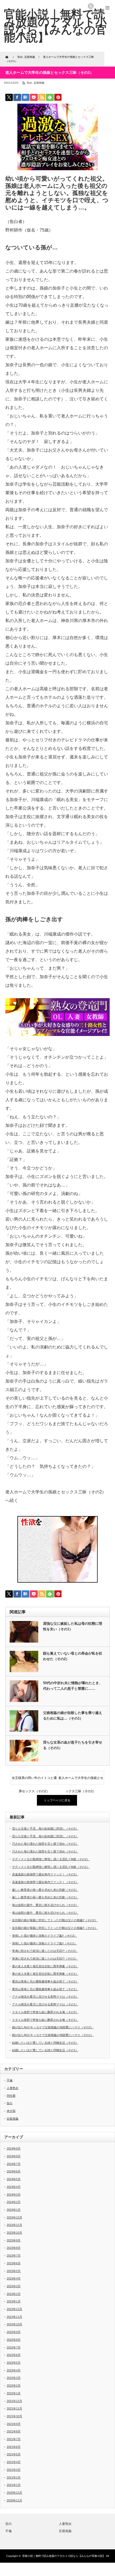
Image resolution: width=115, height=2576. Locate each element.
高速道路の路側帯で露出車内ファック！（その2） (45, 1874)
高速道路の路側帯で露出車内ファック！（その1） (45, 1882)
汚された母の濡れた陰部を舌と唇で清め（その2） (45, 1844)
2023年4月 (14, 2278)
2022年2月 (14, 2386)
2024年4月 (14, 2187)
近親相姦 (39, 83)
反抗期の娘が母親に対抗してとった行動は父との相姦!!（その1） (55, 1928)
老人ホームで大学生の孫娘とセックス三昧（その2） (81, 1780)
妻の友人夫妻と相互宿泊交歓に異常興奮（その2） (45, 1966)
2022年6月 (14, 2355)
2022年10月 (14, 2324)
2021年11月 (14, 2408)
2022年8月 (14, 2340)
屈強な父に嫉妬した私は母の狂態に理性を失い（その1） (73, 1626)
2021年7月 (14, 2439)
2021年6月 (14, 2447)
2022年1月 (14, 2393)
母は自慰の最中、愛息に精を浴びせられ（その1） (45, 1913)
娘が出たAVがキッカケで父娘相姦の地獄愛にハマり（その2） (53, 2027)
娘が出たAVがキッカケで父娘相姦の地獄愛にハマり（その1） (53, 2035)
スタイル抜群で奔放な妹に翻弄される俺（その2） (45, 2012)
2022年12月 (14, 2309)
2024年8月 (14, 2156)
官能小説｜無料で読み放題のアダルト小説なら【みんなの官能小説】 (64, 2556)
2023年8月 (14, 2248)
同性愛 (11, 2096)
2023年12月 (14, 2217)
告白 (29, 83)
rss (91, 6)
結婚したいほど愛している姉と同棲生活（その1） (45, 2050)
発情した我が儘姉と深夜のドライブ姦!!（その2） (45, 1936)
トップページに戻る (57, 1800)
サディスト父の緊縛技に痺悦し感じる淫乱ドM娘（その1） (51, 1867)
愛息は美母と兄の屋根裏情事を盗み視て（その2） (45, 1981)
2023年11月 (14, 2225)
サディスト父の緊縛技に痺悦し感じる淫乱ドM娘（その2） (51, 1859)
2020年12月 (14, 2493)
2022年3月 (14, 2378)
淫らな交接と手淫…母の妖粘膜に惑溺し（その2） (45, 1829)
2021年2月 (14, 2477)
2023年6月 (14, 2263)
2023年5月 (14, 2271)
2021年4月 (14, 2462)
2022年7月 (14, 2347)
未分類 (11, 2111)
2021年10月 (14, 2416)
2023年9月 (14, 2240)
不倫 (10, 2080)
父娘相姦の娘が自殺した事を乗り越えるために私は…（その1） (73, 1716)
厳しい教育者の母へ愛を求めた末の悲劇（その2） (45, 1890)
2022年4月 (14, 2370)
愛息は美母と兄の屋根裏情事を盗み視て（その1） (45, 1989)
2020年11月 (14, 2500)
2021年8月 (14, 2431)
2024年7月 (14, 2164)
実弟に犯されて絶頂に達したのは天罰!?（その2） (45, 1951)
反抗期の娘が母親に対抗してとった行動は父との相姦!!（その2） (55, 1920)
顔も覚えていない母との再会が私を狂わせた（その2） (73, 1656)
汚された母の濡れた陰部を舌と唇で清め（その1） (45, 1851)
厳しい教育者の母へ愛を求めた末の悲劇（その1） (45, 1897)
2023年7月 (14, 2256)
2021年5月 (14, 2454)
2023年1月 (14, 2301)
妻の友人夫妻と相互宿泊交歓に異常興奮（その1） (45, 1974)
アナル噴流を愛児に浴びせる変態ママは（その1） (45, 2004)
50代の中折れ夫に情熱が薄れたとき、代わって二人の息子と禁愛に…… (73, 1686)
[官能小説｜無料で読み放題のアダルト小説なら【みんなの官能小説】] (55, 26)
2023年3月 (14, 2286)
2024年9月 (14, 2148)
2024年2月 (14, 2202)
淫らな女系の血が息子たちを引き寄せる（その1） (73, 1745)
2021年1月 (14, 2485)
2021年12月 (14, 2401)
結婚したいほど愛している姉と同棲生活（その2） (45, 2043)
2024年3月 (14, 2195)
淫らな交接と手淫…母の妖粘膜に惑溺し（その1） (45, 1836)
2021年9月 (14, 2424)
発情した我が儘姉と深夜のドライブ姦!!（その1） (45, 1943)
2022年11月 (14, 2317)
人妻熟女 (13, 2088)
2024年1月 (14, 2210)
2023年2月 (14, 2294)
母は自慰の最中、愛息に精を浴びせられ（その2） (45, 1905)
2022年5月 (14, 2363)
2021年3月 (14, 2470)
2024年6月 (14, 2171)
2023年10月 (14, 2233)
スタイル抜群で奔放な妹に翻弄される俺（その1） (45, 2020)
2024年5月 (14, 2179)
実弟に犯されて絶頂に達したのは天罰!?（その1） (45, 1959)
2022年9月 (14, 2332)
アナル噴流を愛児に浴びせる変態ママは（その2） (45, 1997)
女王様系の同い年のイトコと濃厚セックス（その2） (34, 1780)
